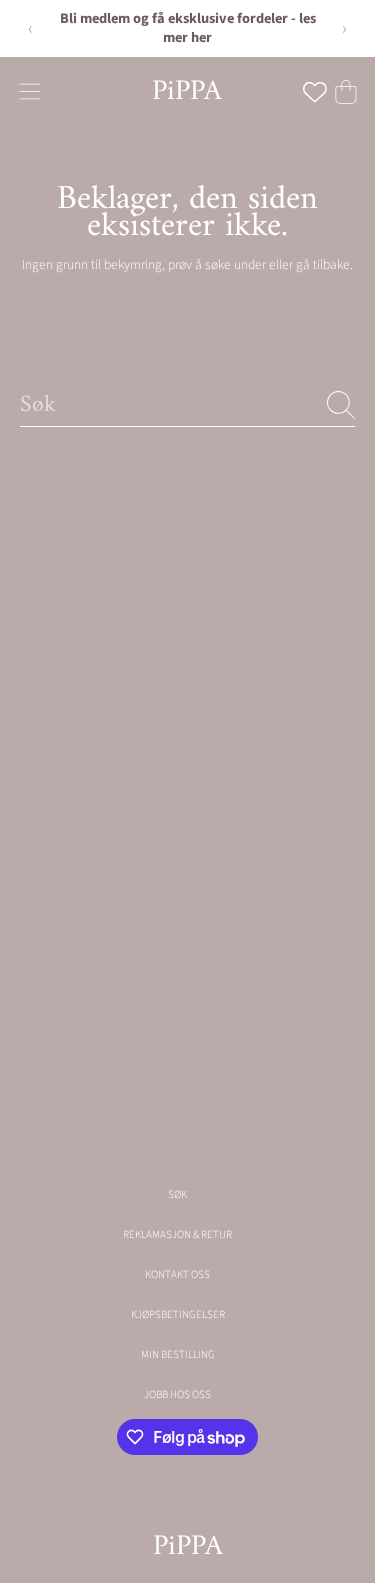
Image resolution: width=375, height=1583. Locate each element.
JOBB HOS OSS (177, 1394)
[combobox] (187, 404)
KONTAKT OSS (177, 1274)
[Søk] (341, 405)
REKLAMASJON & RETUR (177, 1234)
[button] (29, 91)
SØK (177, 1194)
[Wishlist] (315, 91)
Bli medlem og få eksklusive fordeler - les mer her (188, 28)
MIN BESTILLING (178, 1354)
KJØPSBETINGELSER (178, 1314)
